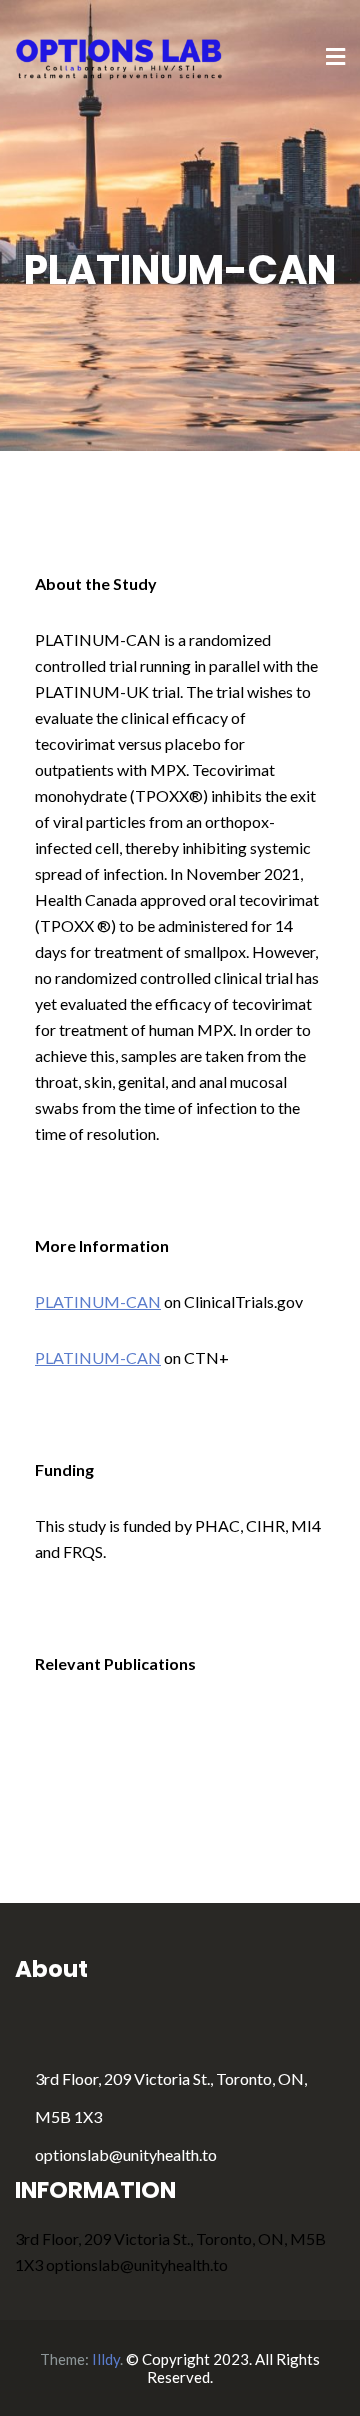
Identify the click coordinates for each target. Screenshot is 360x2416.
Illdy (106, 2359)
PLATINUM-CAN (98, 1301)
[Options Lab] (120, 56)
